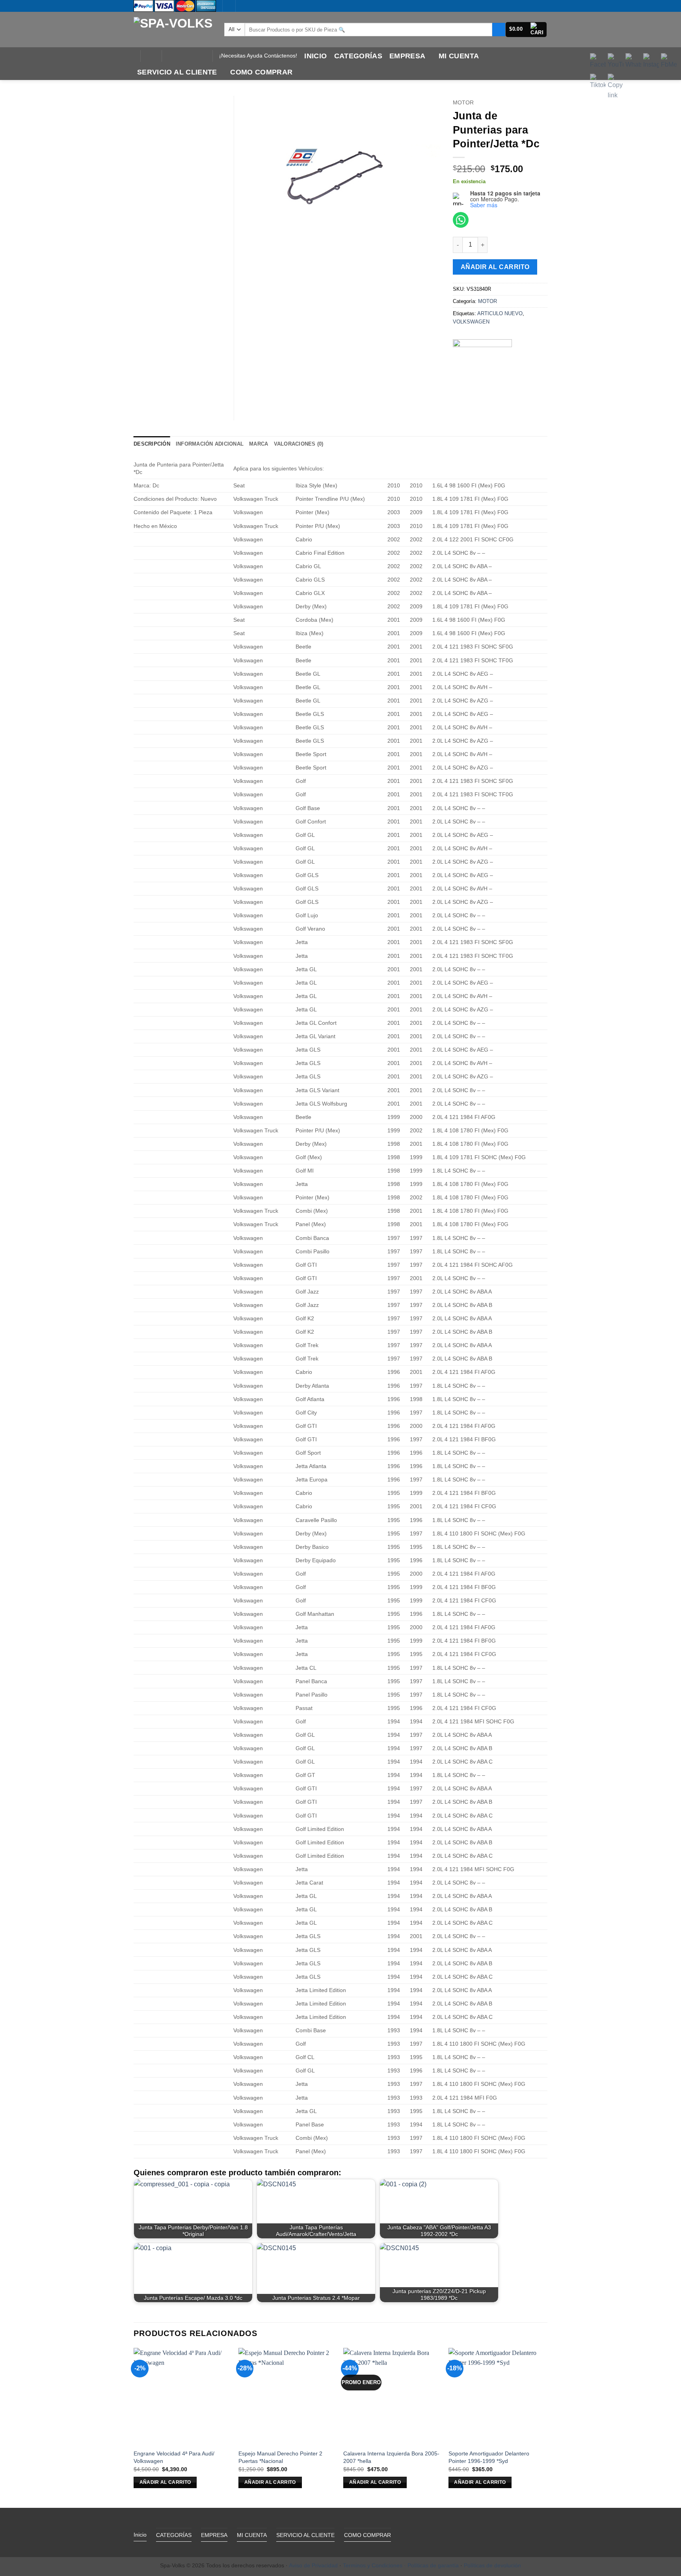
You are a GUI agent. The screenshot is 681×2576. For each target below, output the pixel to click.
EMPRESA (407, 56)
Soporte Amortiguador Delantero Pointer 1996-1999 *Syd (489, 2457)
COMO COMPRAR (261, 72)
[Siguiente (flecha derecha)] (667, 1288)
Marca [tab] (259, 444)
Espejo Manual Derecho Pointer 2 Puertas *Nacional (280, 2457)
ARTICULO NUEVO (500, 313)
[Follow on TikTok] (180, 56)
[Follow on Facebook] (170, 56)
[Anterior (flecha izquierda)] (14, 1288)
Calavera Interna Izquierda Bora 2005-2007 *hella (391, 2457)
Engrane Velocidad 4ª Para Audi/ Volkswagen (174, 2457)
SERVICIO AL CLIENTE (177, 72)
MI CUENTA (459, 56)
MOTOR (463, 103)
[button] (526, 30)
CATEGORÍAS (358, 56)
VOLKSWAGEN (471, 322)
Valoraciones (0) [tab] (299, 444)
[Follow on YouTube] (201, 56)
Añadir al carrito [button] (165, 2482)
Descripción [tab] (152, 444)
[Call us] (190, 56)
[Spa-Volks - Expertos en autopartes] (173, 29)
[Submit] (499, 30)
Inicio (315, 56)
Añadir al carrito (495, 267)
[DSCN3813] (340, 171)
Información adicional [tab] (210, 444)
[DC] (482, 369)
